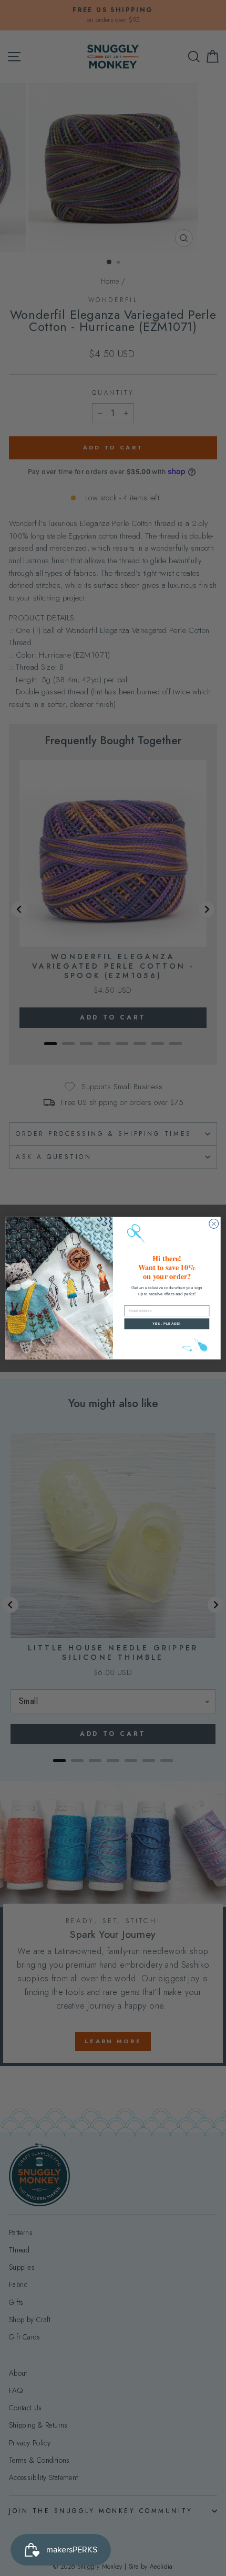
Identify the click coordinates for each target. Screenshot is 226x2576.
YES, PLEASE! (167, 1323)
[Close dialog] (214, 1223)
